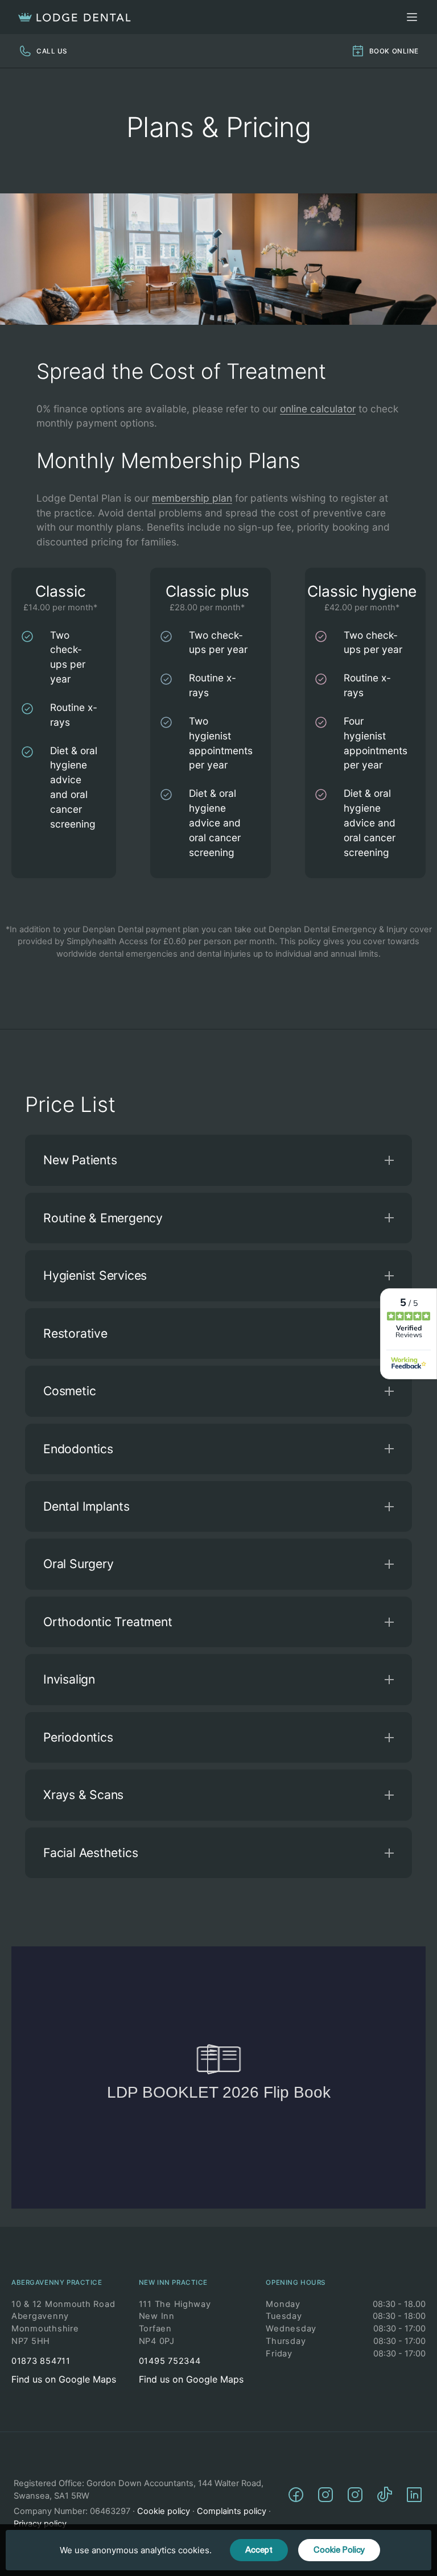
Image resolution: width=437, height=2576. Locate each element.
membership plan (192, 498)
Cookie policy (164, 2511)
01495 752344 (170, 2361)
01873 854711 (41, 2361)
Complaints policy (232, 2511)
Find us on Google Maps (64, 2379)
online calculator (318, 409)
